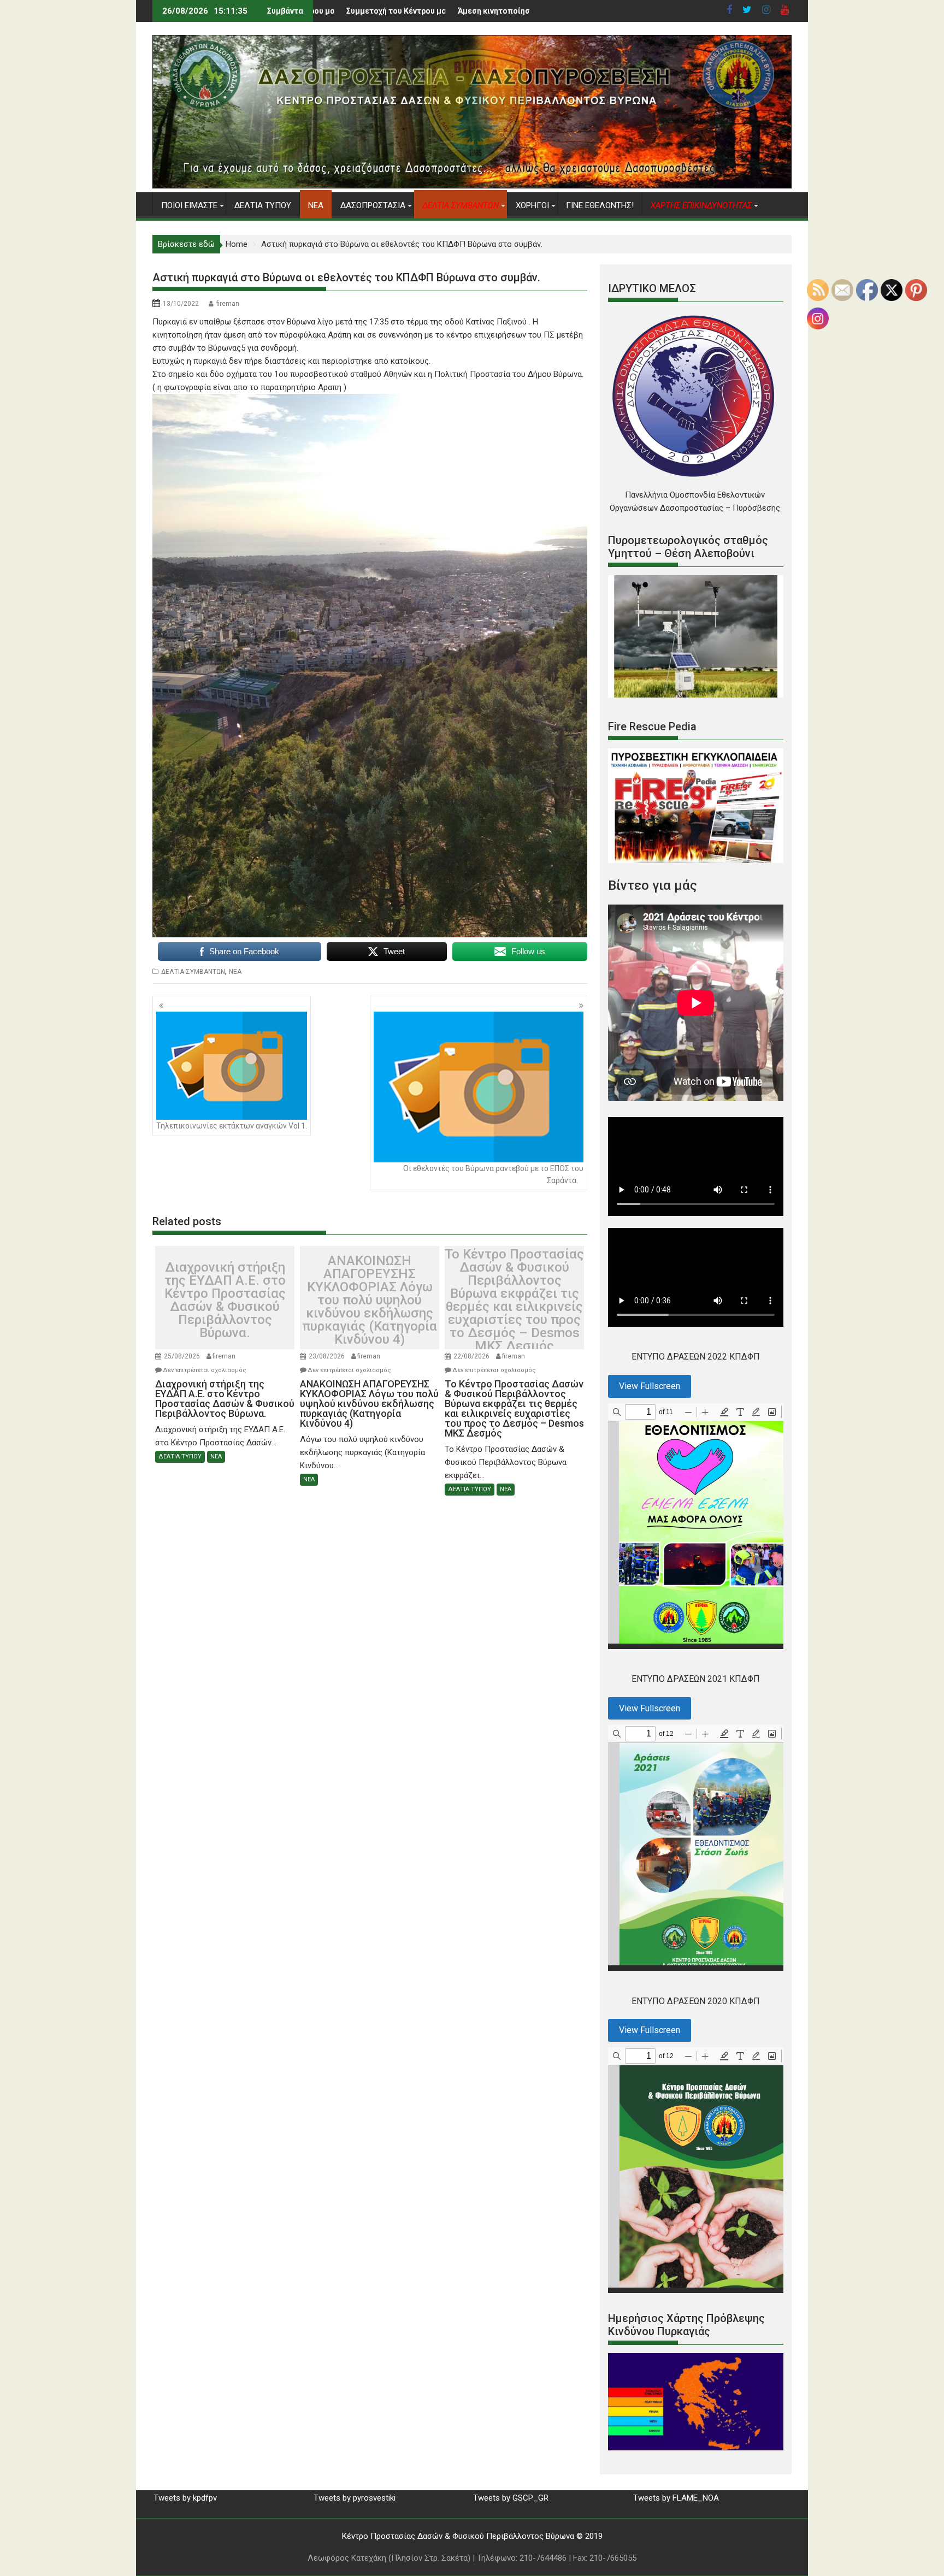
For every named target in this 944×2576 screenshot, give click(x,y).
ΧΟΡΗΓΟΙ (532, 205)
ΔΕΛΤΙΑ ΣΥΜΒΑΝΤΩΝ (193, 972)
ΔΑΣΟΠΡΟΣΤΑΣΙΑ (373, 205)
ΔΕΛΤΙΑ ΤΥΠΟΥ (263, 205)
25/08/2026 (182, 1356)
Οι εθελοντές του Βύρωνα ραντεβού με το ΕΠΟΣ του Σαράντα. (493, 1174)
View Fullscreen (650, 1386)
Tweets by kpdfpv (185, 2498)
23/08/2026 (327, 1356)
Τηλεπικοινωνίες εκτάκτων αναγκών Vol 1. (232, 1126)
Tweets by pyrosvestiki (355, 2498)
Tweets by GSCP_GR (511, 2498)
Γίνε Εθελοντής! (600, 205)
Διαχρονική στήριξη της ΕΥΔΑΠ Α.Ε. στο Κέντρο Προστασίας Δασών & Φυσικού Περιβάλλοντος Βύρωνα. (225, 1300)
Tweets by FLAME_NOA (676, 2498)
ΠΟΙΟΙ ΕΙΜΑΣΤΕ (189, 205)
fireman (228, 304)
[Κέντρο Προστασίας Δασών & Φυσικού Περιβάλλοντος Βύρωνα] (472, 186)
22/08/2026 (471, 1356)
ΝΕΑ (316, 205)
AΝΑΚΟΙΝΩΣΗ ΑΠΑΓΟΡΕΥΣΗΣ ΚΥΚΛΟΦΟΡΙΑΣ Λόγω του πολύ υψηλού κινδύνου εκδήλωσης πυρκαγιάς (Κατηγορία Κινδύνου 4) (370, 1300)
